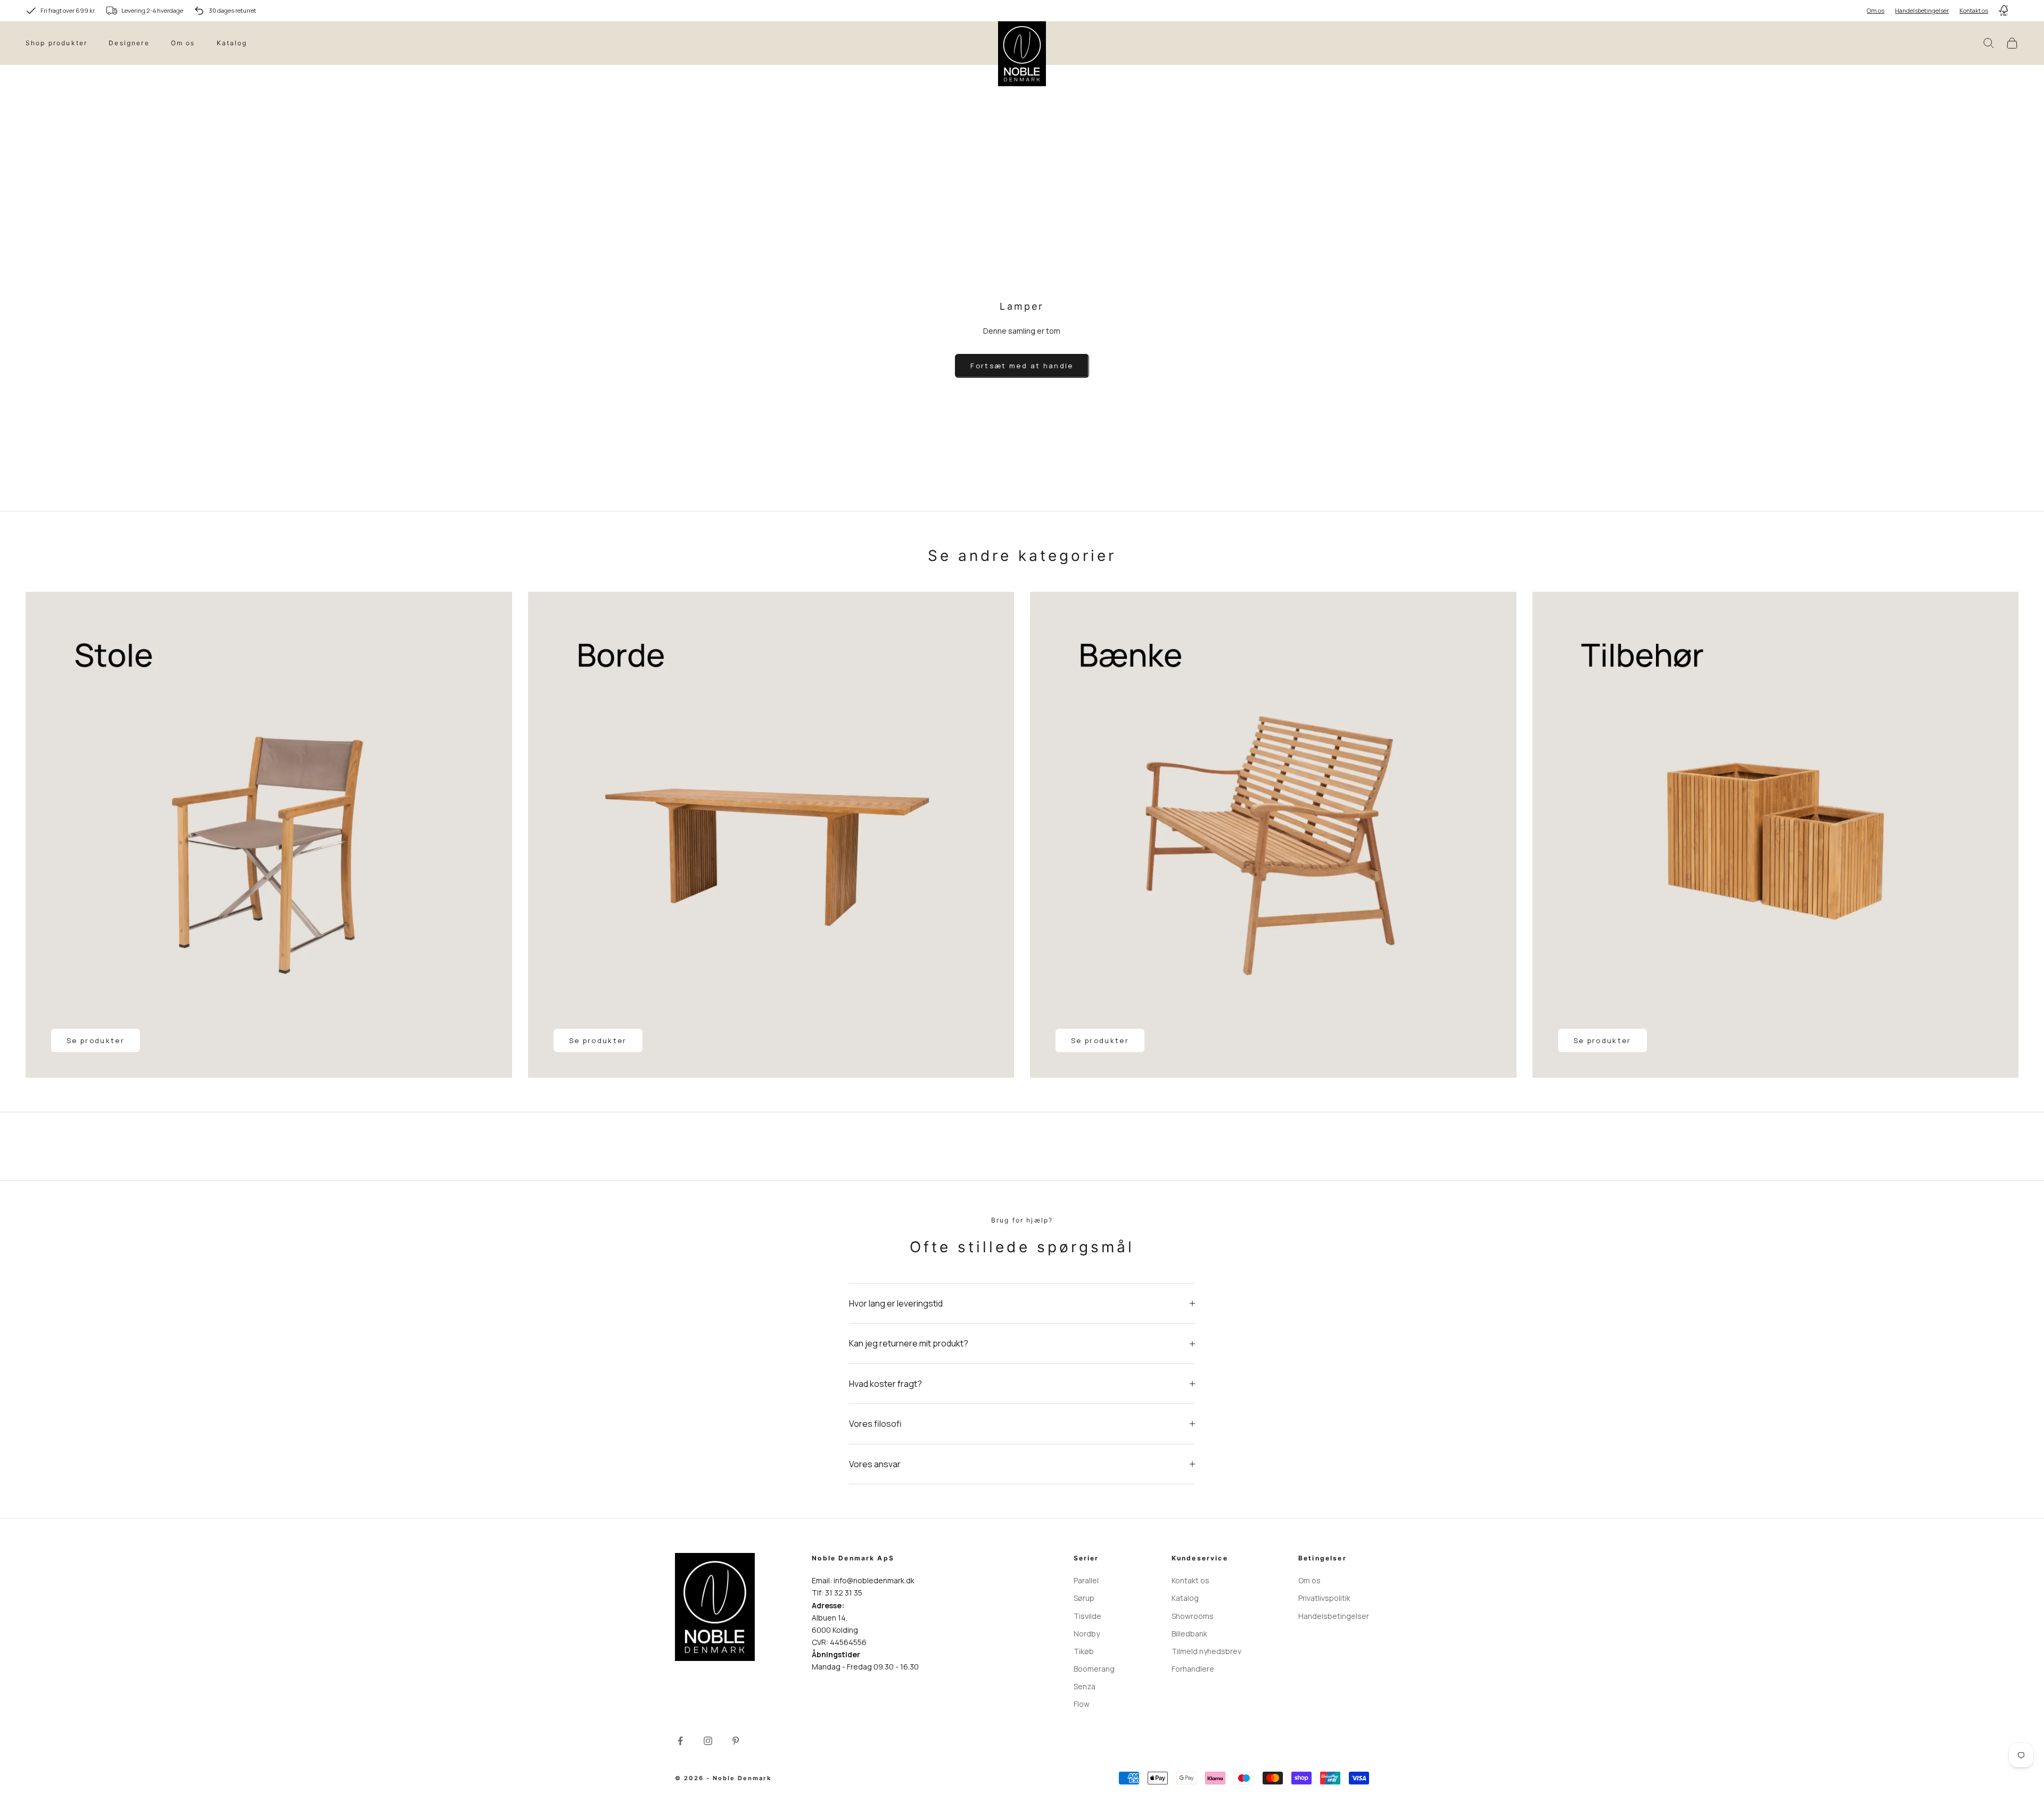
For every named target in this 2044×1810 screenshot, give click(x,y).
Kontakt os (1974, 10)
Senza (1085, 1686)
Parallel (1086, 1580)
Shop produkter (56, 43)
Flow (1082, 1704)
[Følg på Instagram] (708, 1741)
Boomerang (1094, 1669)
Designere (129, 43)
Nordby (1087, 1634)
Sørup (1084, 1598)
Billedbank (1189, 1634)
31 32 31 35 (844, 1593)
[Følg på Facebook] (680, 1741)
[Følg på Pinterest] (736, 1741)
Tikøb (1084, 1651)
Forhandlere (1193, 1669)
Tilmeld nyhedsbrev (1206, 1651)
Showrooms (1193, 1616)
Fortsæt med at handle (1022, 366)
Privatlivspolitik (1324, 1598)
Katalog (232, 43)
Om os (1876, 10)
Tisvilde (1087, 1616)
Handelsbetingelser (1922, 10)
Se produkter (96, 1040)
